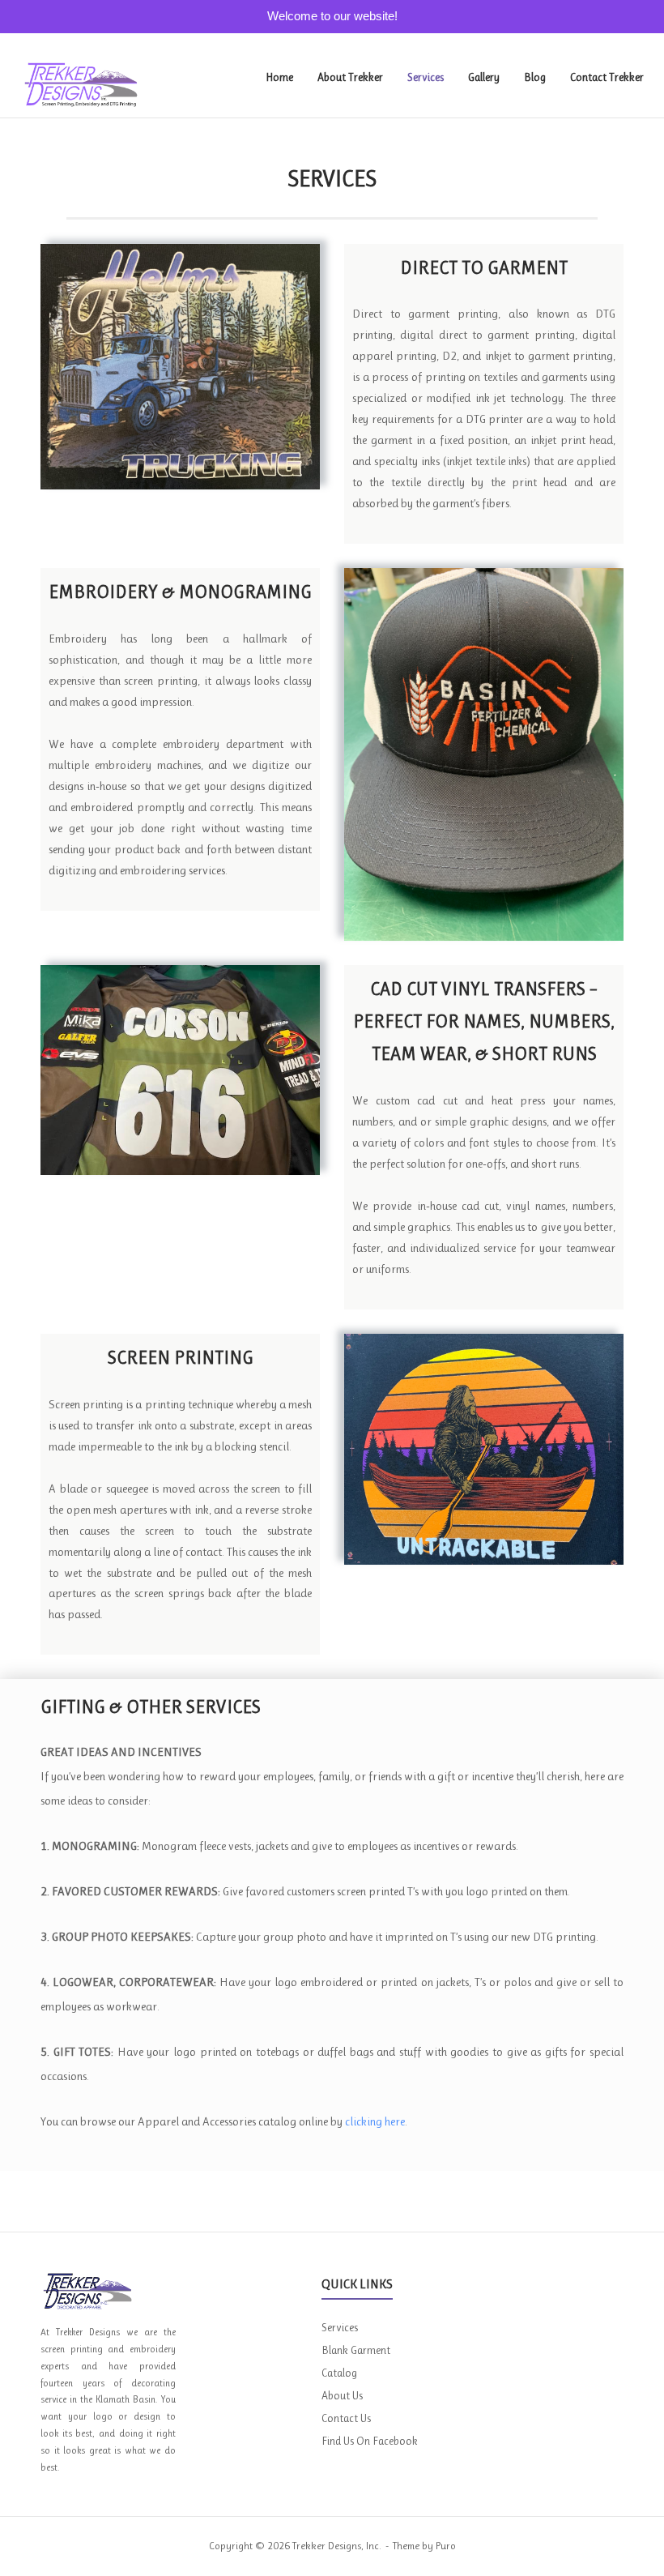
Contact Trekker (607, 77)
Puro (446, 2546)
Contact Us (346, 2418)
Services (426, 77)
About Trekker (350, 77)
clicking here (375, 2121)
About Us (342, 2395)
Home (279, 77)
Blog (535, 77)
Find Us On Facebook (370, 2441)
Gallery (484, 77)
